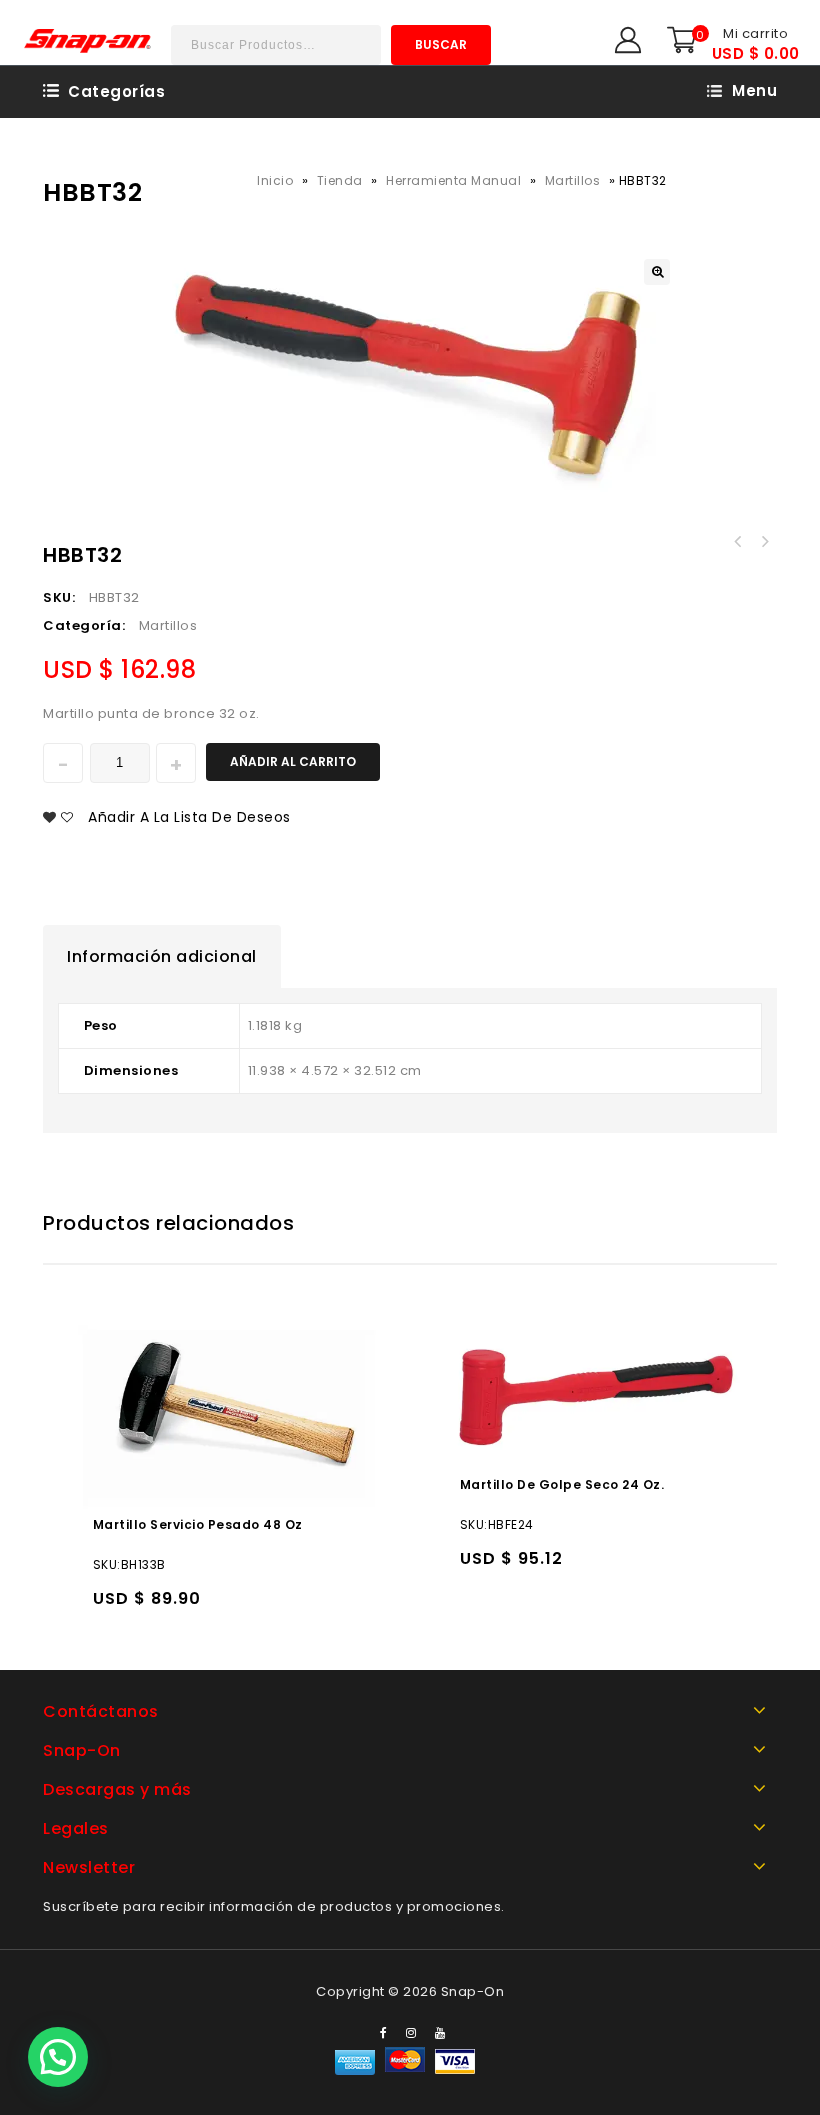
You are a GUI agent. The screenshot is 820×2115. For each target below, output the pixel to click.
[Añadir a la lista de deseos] (151, 1607)
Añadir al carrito (293, 761)
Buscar (441, 44)
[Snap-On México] (88, 40)
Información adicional (162, 956)
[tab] (162, 957)
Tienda (340, 180)
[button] (58, 2057)
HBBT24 (764, 542)
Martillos (573, 180)
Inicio (275, 180)
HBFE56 (738, 542)
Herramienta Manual (453, 180)
